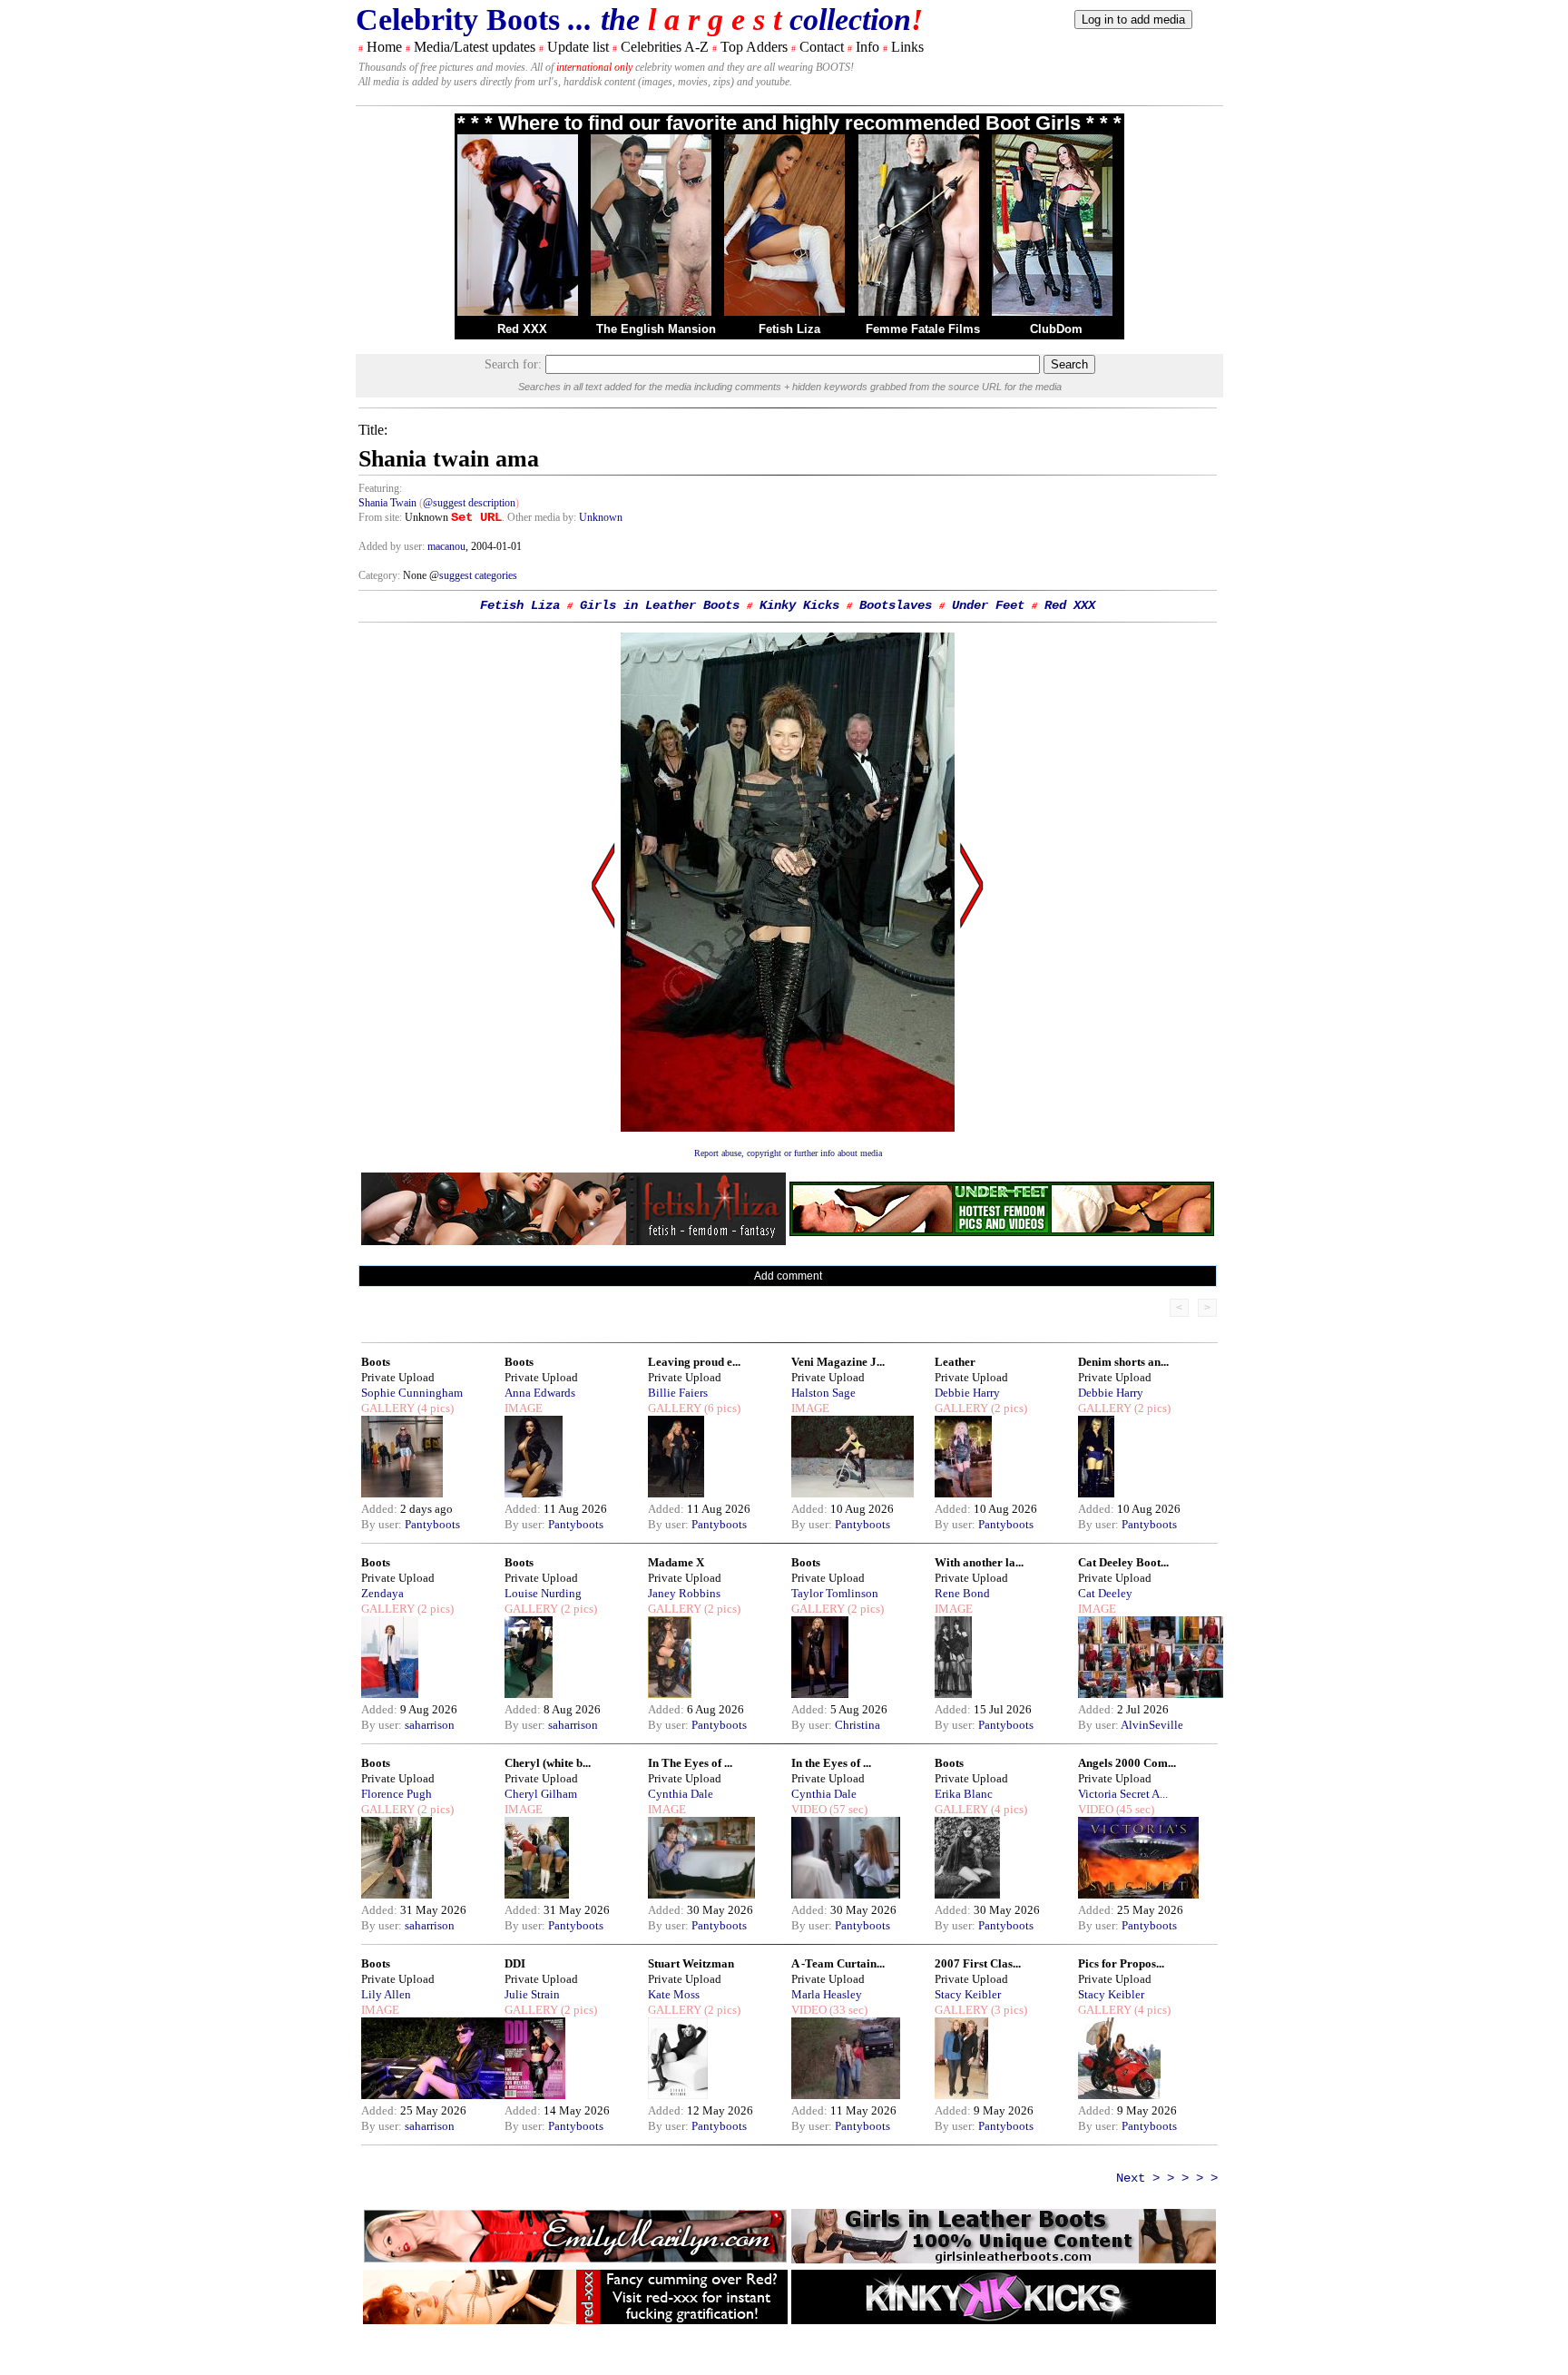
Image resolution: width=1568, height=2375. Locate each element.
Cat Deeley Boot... (1123, 1562)
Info (867, 47)
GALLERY (388, 1408)
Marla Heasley (827, 1994)
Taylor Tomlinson (835, 1593)
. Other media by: (540, 517)
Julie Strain (532, 1994)
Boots (376, 1362)
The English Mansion (656, 329)
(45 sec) (1134, 1809)
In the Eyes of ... (831, 1763)
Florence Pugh (397, 1794)
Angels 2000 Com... (1127, 1763)
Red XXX (522, 329)
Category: (381, 575)
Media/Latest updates (475, 47)
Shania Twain (387, 503)
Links (907, 47)
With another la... (979, 1562)
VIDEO (809, 1809)
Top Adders (754, 47)
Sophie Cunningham (412, 1393)
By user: (383, 1524)
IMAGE (524, 1408)
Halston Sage (823, 1393)
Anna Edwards (540, 1393)
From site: (380, 517)
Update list (578, 47)
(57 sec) (847, 1809)
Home (384, 47)
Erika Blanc (964, 1794)
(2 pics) (1008, 1408)
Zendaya (382, 1593)
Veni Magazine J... (838, 1362)
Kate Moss (674, 1994)
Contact (822, 47)
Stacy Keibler (968, 1994)
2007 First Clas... (978, 1963)
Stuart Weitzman (691, 1963)
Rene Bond (962, 1593)
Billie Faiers (678, 1393)
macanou (446, 546)
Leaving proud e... (694, 1362)
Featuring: (380, 488)
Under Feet (988, 605)
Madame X (676, 1562)
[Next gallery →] (972, 1059)
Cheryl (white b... (548, 1763)
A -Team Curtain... (838, 1963)
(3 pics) (1008, 2010)
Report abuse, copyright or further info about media (788, 1153)
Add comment (788, 1276)
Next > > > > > (1167, 2178)
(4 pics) (434, 1408)
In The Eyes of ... (690, 1763)
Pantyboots (432, 1524)
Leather (955, 1362)
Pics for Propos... (1121, 1963)
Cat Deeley (1105, 1593)
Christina (857, 1725)
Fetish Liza (789, 329)
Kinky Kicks (799, 605)
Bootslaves (896, 605)
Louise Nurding (543, 1593)
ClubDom (1056, 329)
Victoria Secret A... (1123, 1794)
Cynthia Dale (681, 1794)
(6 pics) (721, 1408)
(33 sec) (847, 2010)
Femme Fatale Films (923, 329)
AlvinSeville (1152, 1725)
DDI (515, 1963)
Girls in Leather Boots (660, 605)
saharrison (430, 1725)
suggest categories (478, 575)
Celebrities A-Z (665, 47)
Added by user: (393, 546)
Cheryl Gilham (541, 1794)
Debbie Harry (967, 1393)
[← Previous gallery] (603, 1059)
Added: (381, 1509)
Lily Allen (386, 1994)
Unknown (601, 517)
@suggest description (469, 503)
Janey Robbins (684, 1593)
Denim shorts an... (1123, 1362)
